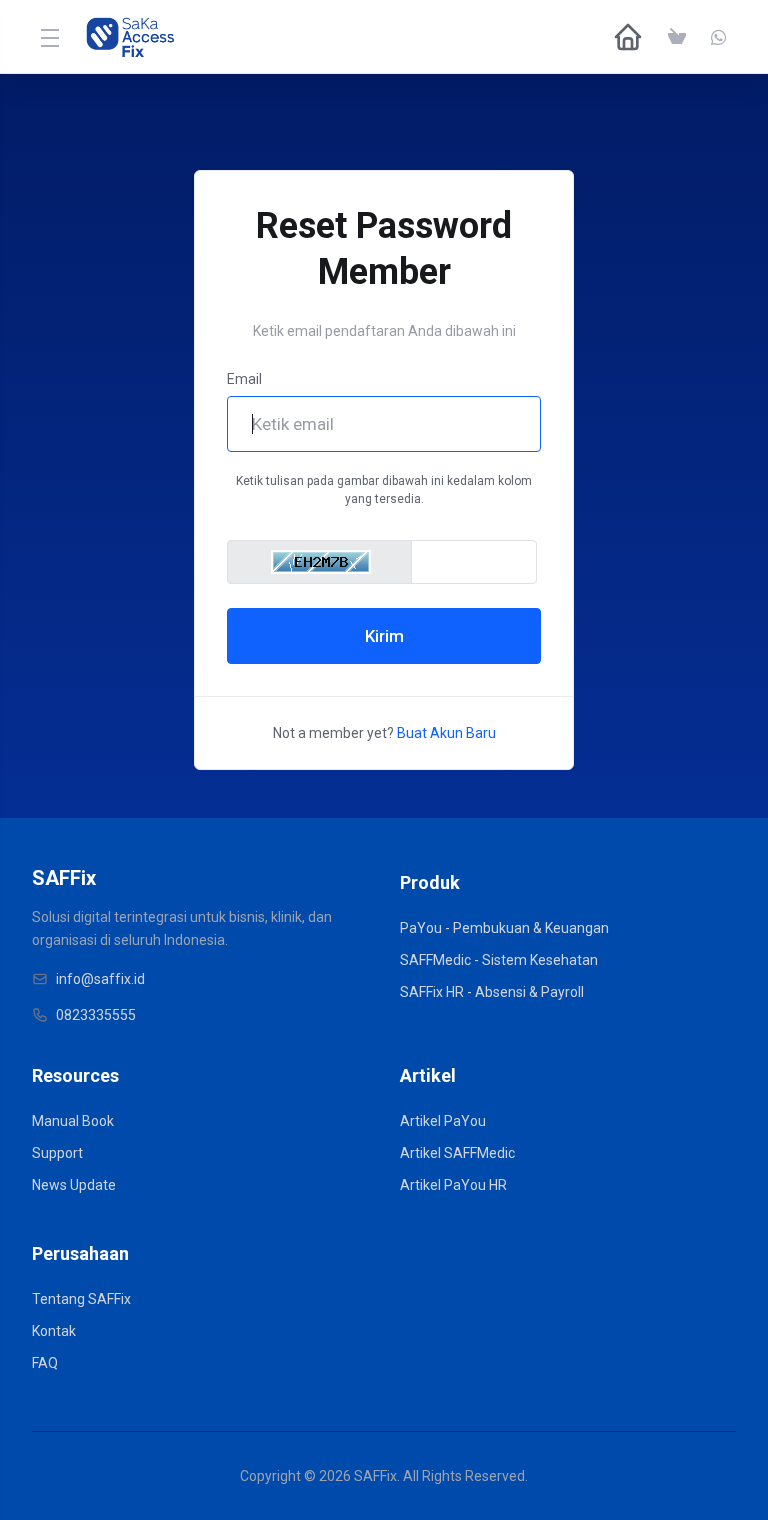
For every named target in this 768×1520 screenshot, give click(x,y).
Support (57, 1153)
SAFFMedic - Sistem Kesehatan (499, 960)
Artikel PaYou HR (453, 1185)
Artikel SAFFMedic (457, 1153)
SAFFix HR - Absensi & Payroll (492, 992)
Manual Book (73, 1121)
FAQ (45, 1363)
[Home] (628, 37)
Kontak (54, 1331)
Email (244, 379)
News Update (74, 1185)
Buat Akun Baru (446, 733)
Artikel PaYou (443, 1121)
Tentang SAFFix (81, 1299)
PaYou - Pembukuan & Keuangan (504, 928)
